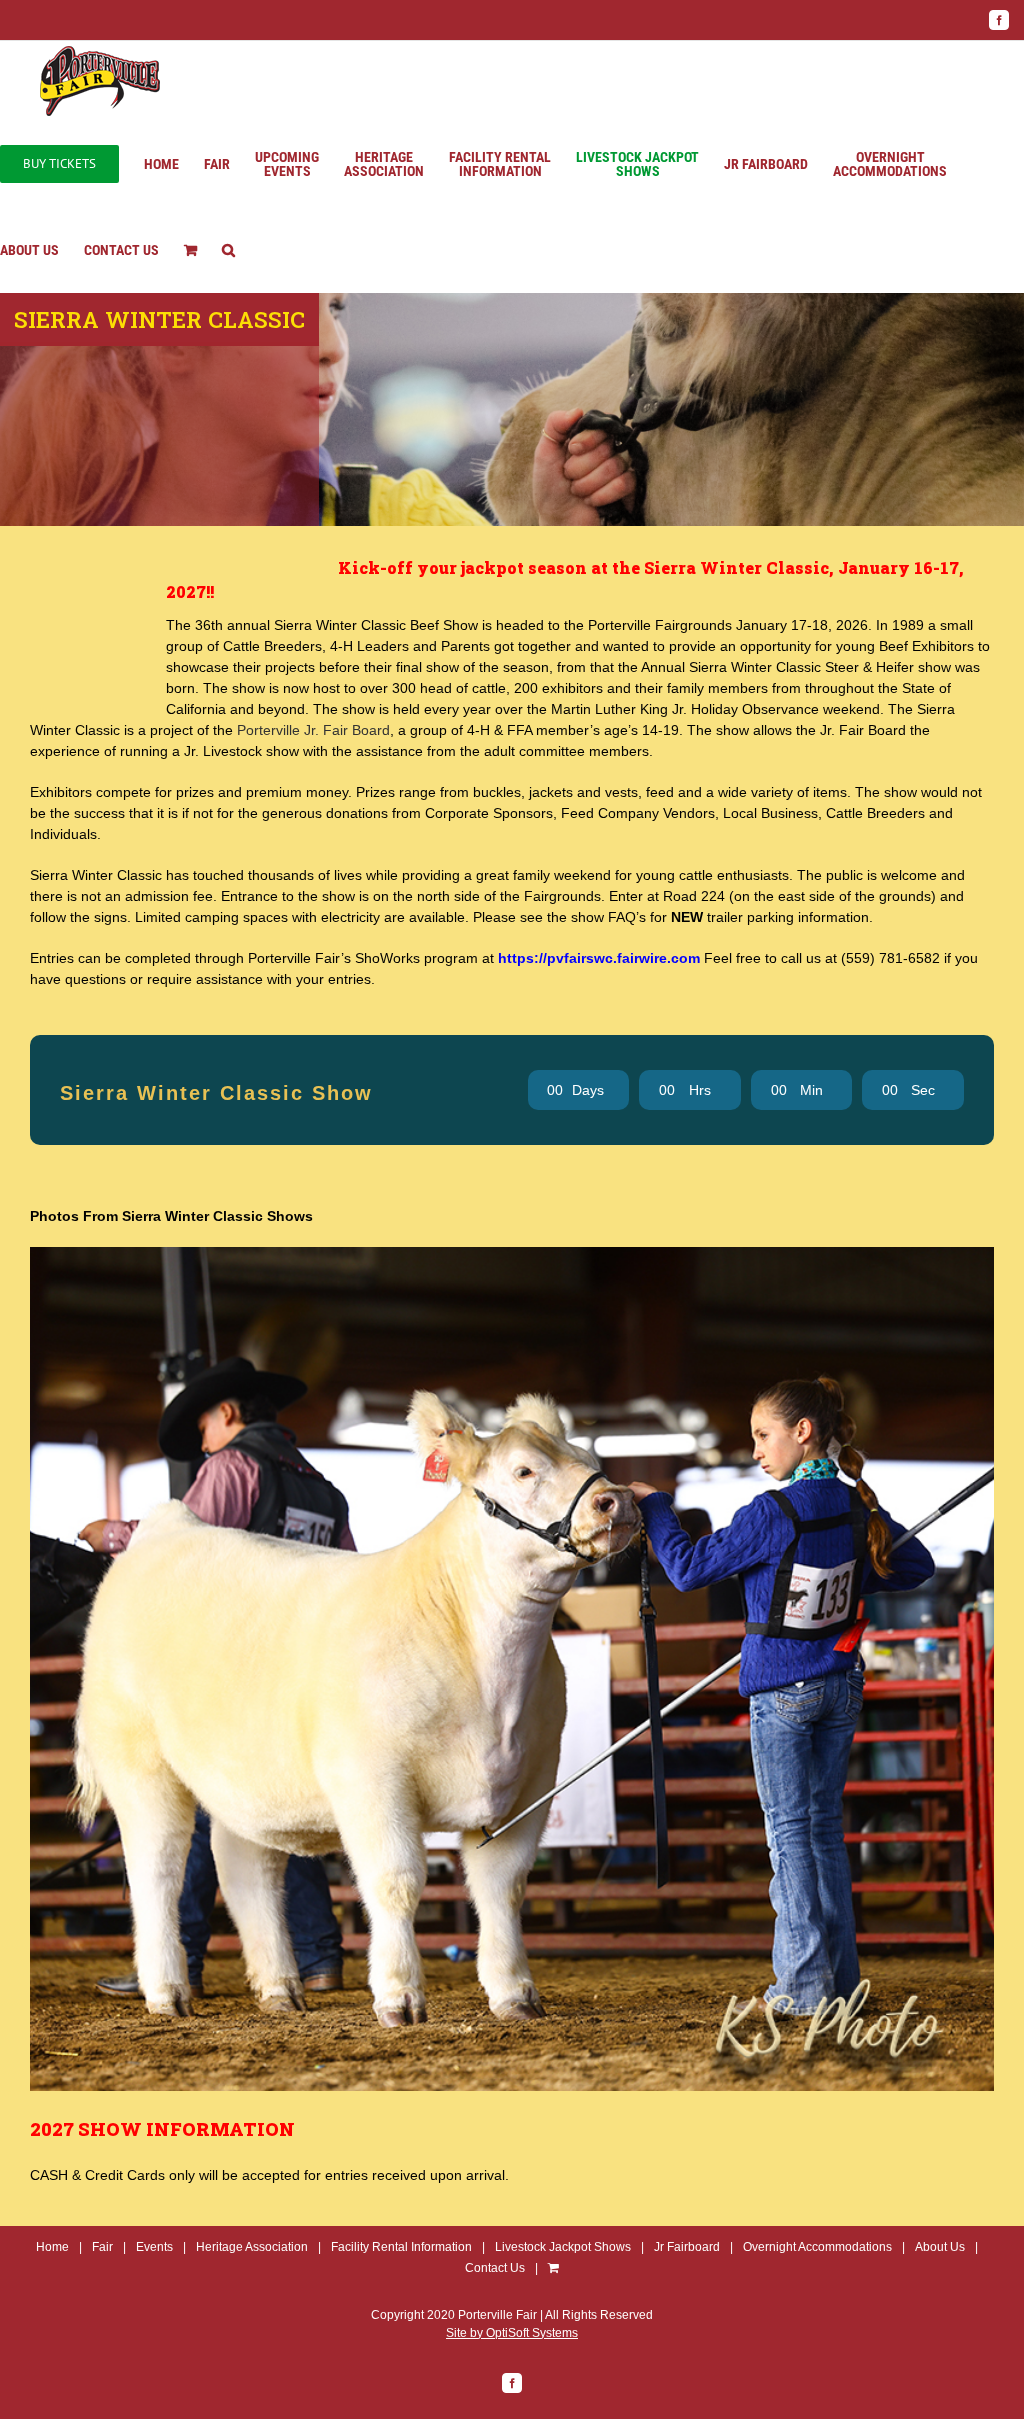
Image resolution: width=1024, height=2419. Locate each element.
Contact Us (495, 2268)
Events (154, 2247)
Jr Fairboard (687, 2247)
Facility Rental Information (401, 2247)
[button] (228, 250)
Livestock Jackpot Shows (563, 2247)
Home (52, 2247)
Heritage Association (252, 2247)
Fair (102, 2247)
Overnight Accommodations (817, 2247)
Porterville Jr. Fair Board (313, 730)
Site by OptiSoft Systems (512, 2333)
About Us (940, 2247)
